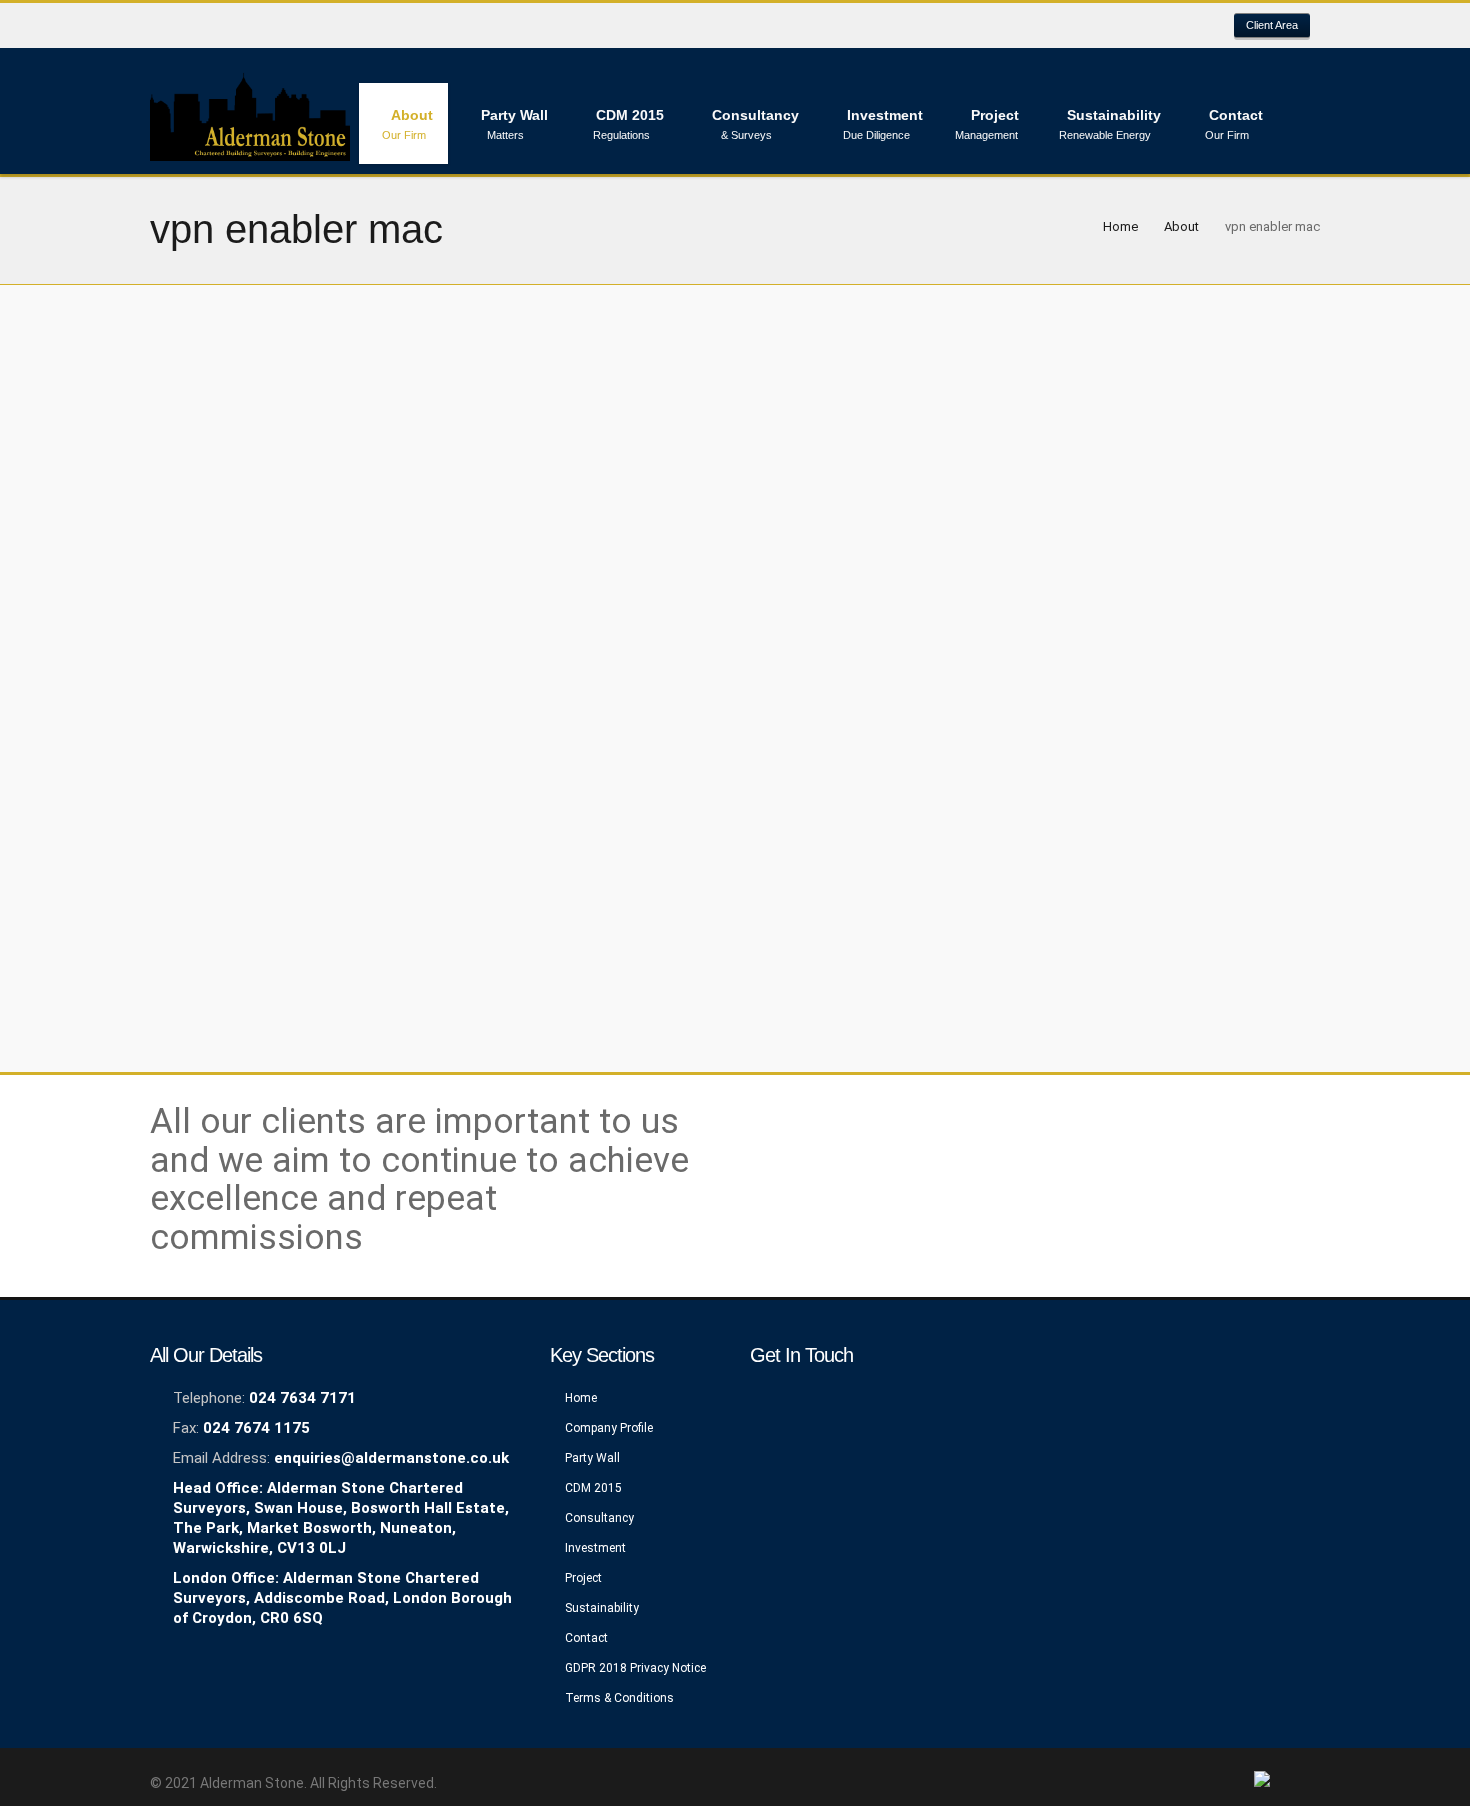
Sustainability (602, 1608)
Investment (595, 1548)
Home (1120, 226)
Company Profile (609, 1428)
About (1181, 226)
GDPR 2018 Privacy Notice (635, 1668)
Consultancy (599, 1518)
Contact (586, 1638)
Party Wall (592, 1458)
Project (583, 1578)
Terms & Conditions (619, 1698)
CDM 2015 (593, 1488)
